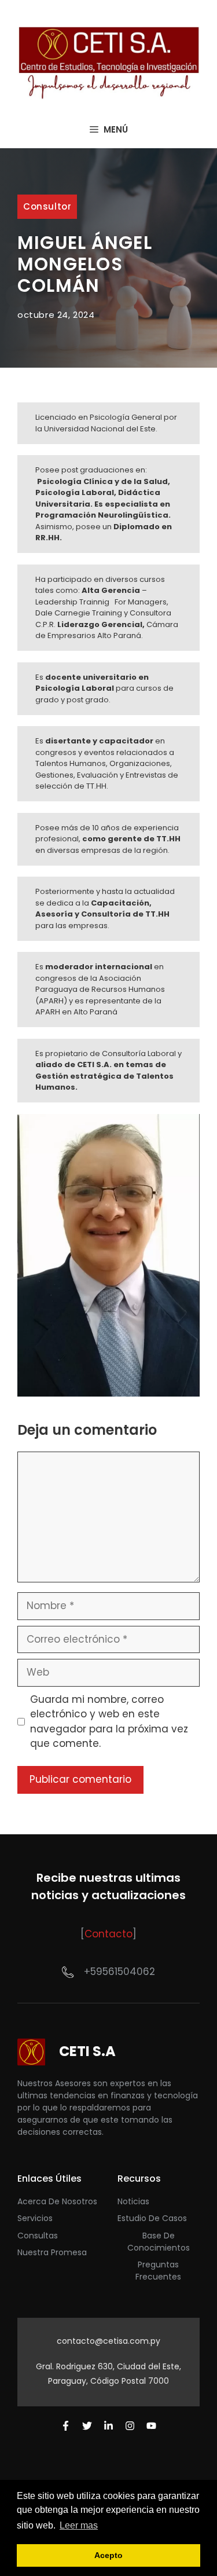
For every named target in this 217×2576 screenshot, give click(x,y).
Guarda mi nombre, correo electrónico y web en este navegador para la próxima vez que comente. (109, 1722)
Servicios (35, 2218)
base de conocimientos (159, 2242)
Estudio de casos (152, 2218)
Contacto (108, 1934)
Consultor (47, 206)
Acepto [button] (108, 2555)
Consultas (38, 2236)
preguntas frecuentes (158, 2271)
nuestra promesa (52, 2252)
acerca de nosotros (57, 2201)
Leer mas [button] (79, 2525)
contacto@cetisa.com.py (108, 2341)
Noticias (133, 2201)
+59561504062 (119, 1972)
